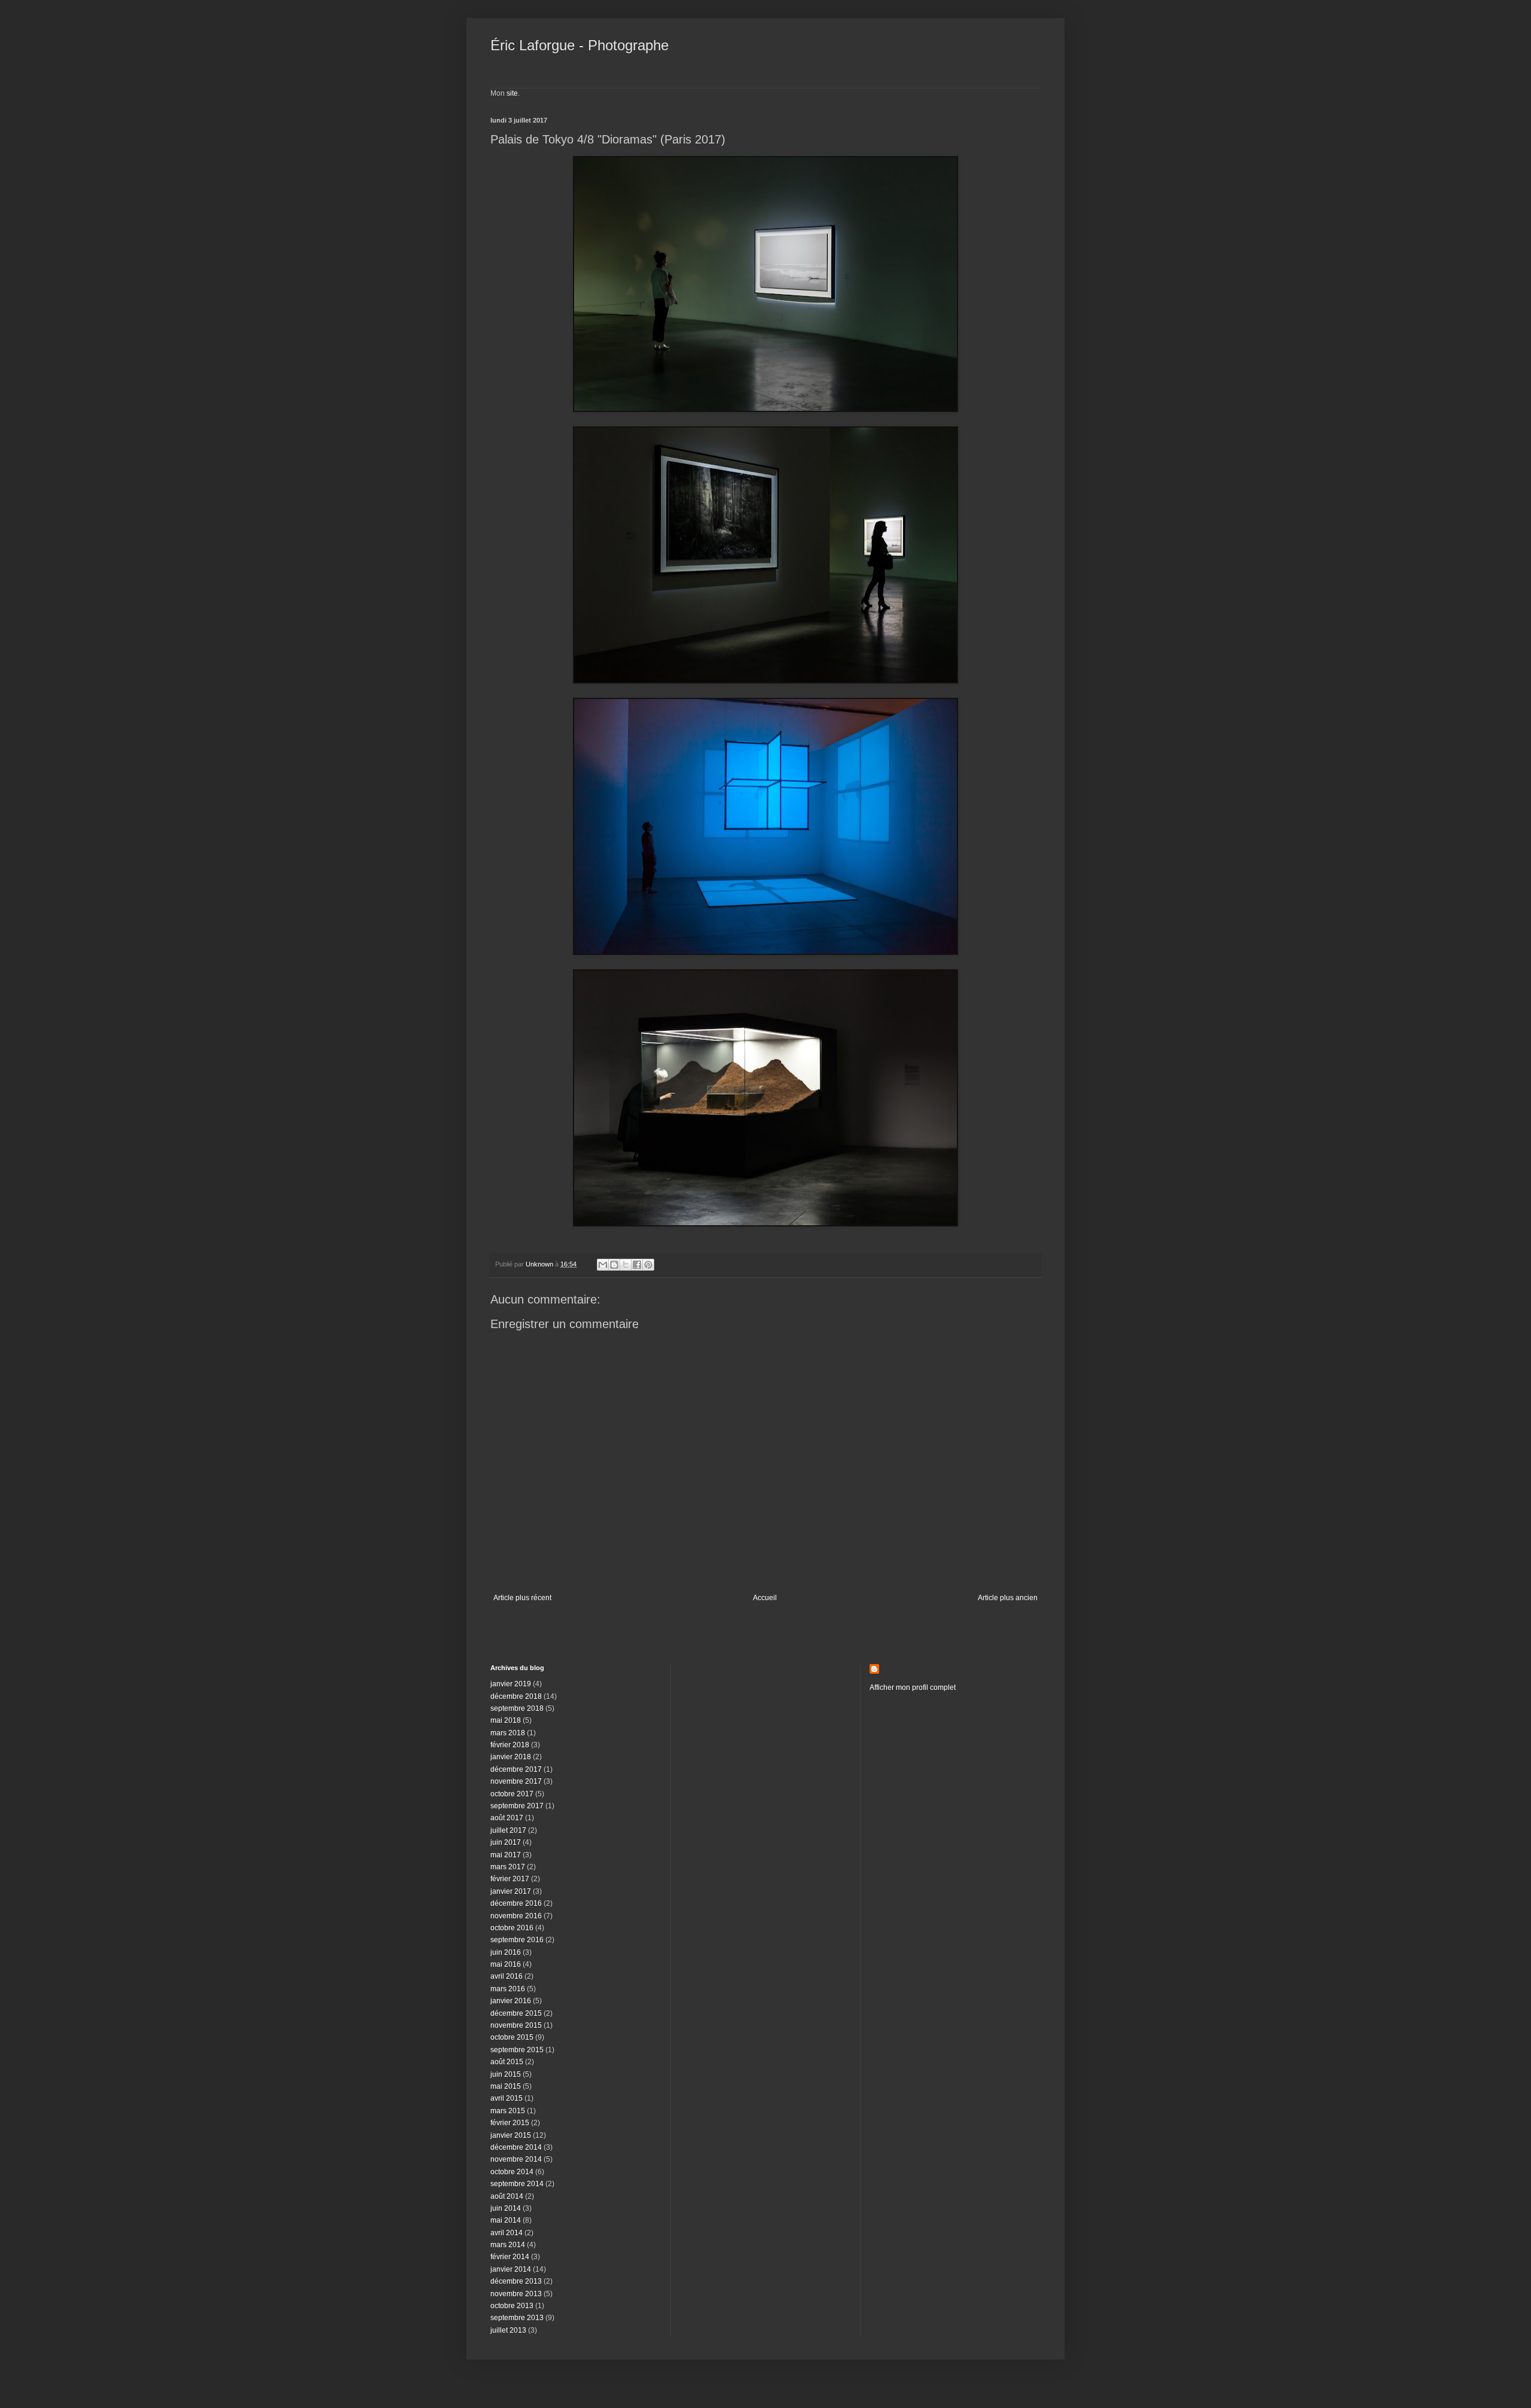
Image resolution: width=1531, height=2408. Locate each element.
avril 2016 (507, 1976)
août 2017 (507, 1818)
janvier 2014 (511, 2269)
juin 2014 (506, 2208)
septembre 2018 (517, 1708)
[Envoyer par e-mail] (603, 1265)
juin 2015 (506, 2074)
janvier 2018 (511, 1757)
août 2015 (507, 2062)
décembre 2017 (516, 1769)
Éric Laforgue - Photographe (580, 45)
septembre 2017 (517, 1806)
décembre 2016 (516, 1903)
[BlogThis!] (614, 1265)
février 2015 (510, 2123)
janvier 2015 (511, 2135)
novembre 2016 (516, 1916)
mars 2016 (508, 1989)
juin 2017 (506, 1842)
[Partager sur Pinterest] (648, 1265)
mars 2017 (508, 1867)
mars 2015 (508, 2111)
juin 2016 (506, 1952)
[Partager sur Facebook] (637, 1265)
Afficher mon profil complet (913, 1687)
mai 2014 (506, 2220)
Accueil (765, 1598)
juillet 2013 (508, 2330)
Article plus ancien (1008, 1598)
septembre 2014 (517, 2184)
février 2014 (510, 2257)
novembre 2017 (516, 1781)
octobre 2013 (512, 2306)
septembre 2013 (517, 2318)
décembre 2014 (516, 2147)
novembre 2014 (516, 2159)
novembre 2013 (516, 2294)
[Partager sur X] (626, 1265)
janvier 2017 (511, 1891)
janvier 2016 (511, 2001)
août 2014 (507, 2196)
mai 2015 (506, 2086)
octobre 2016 (512, 1928)
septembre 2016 (517, 1940)
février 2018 (510, 1745)
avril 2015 (507, 2098)
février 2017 (510, 1879)
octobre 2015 (512, 2037)
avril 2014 (507, 2233)
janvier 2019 (511, 1684)
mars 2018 (508, 1733)
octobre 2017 (512, 1794)
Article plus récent (522, 1598)
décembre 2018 (516, 1696)
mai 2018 (506, 1720)
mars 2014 (508, 2245)
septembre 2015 (517, 2050)
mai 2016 (506, 1964)
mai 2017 (506, 1855)
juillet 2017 (508, 1830)
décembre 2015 (516, 2013)
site (512, 93)
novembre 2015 (516, 2025)
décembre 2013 (516, 2281)
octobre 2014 (512, 2172)
